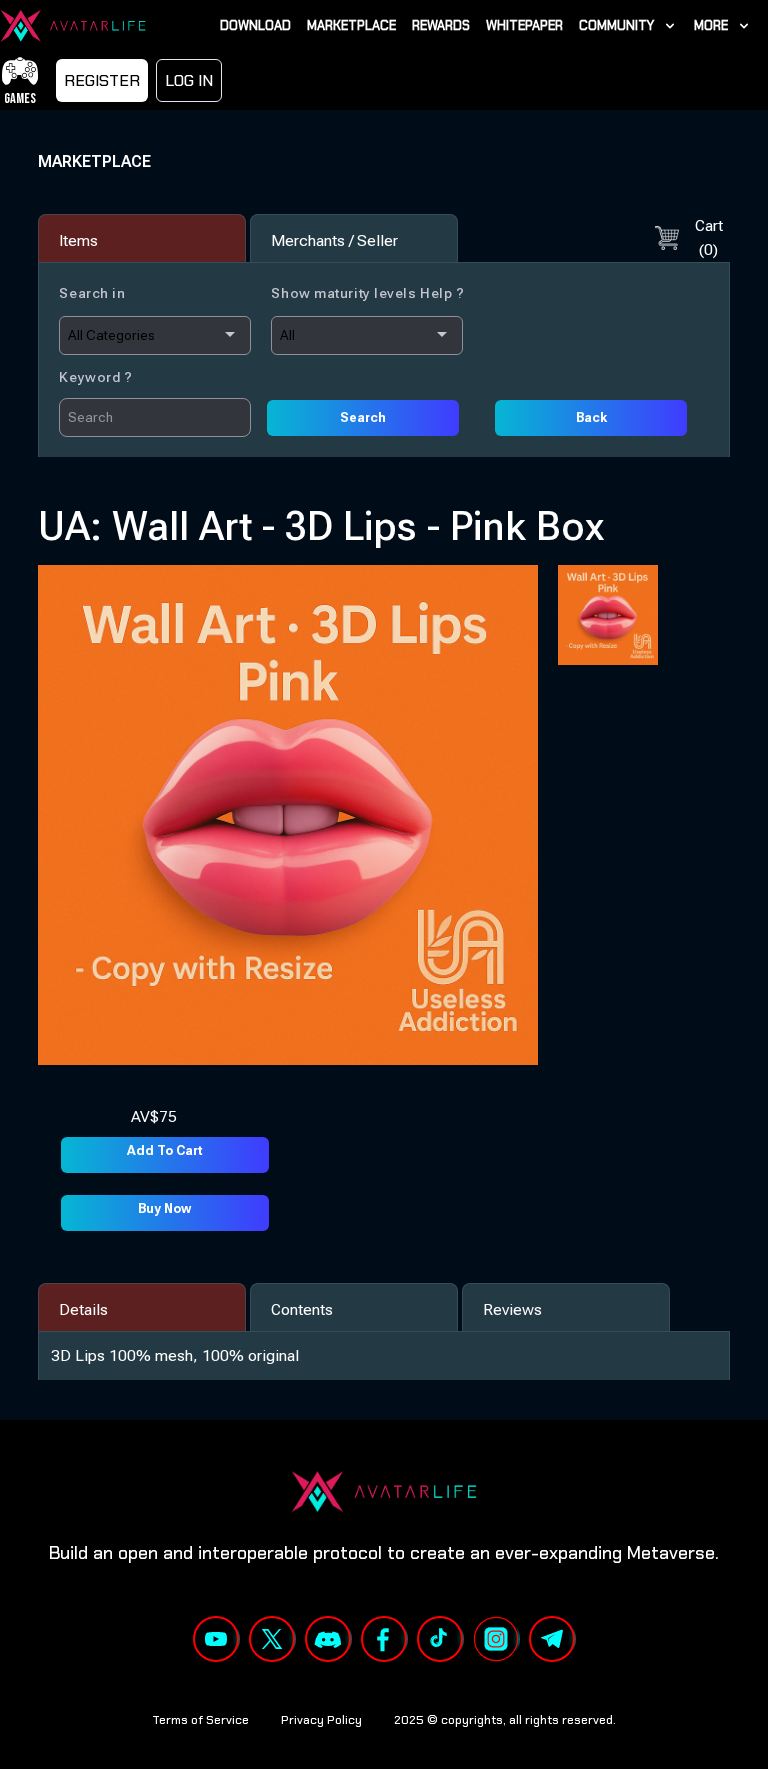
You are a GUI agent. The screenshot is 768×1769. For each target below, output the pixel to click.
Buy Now (164, 1208)
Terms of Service (200, 1720)
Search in (92, 293)
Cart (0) (709, 237)
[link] (628, 25)
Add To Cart (164, 1150)
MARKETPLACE (94, 161)
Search (363, 417)
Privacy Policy (321, 1720)
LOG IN (189, 80)
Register (102, 80)
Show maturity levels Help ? (367, 293)
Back (591, 417)
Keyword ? (95, 377)
